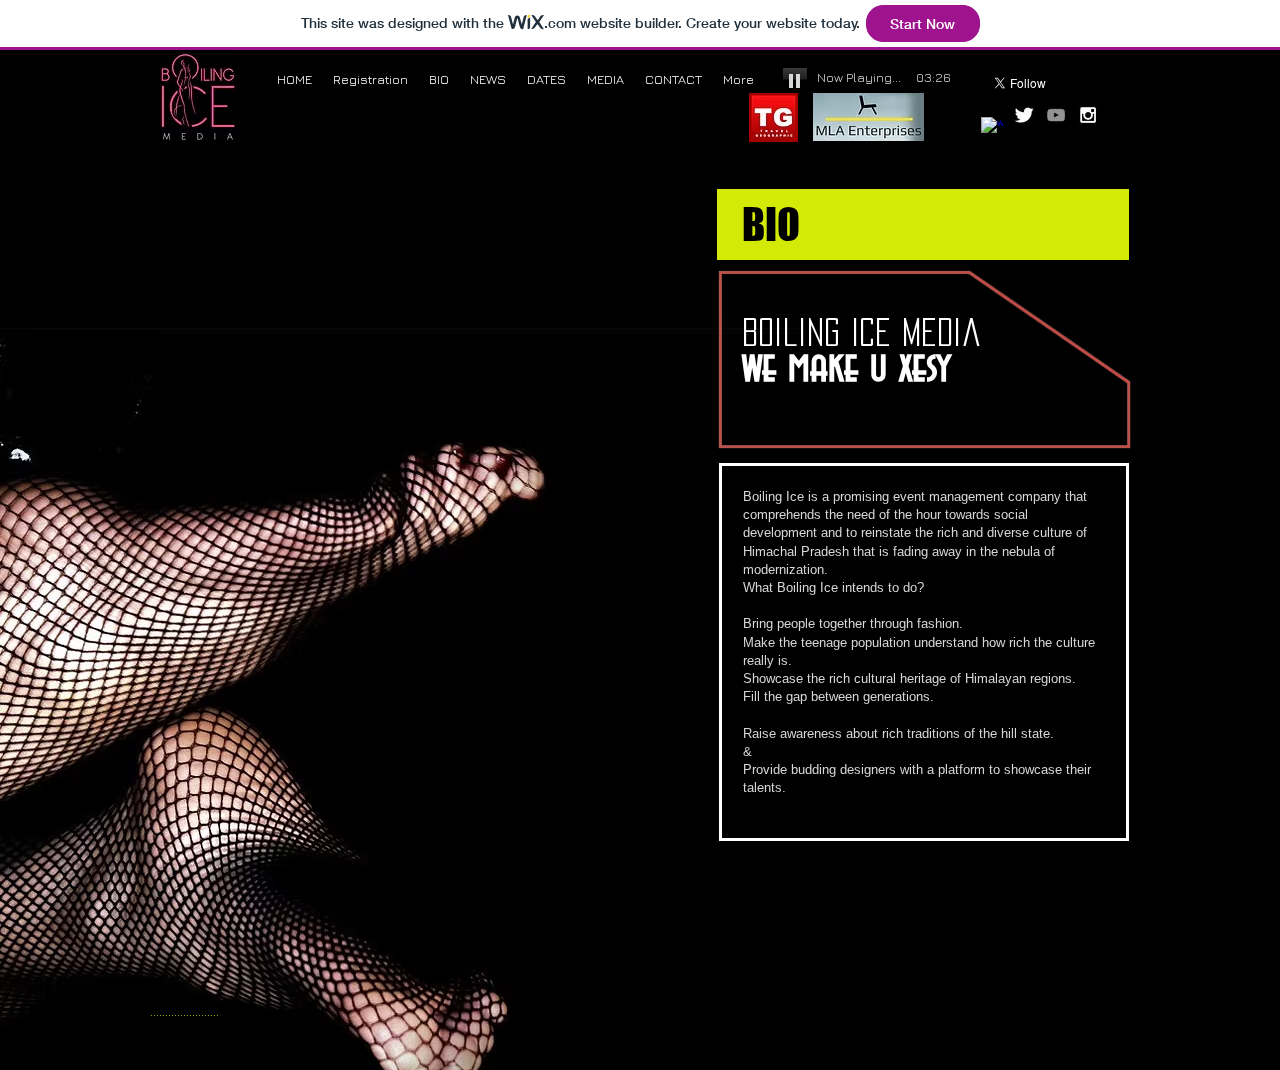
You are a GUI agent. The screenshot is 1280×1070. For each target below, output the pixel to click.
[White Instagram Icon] (1088, 115)
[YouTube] (1056, 115)
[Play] (795, 79)
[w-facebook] (992, 128)
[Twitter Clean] (1024, 115)
